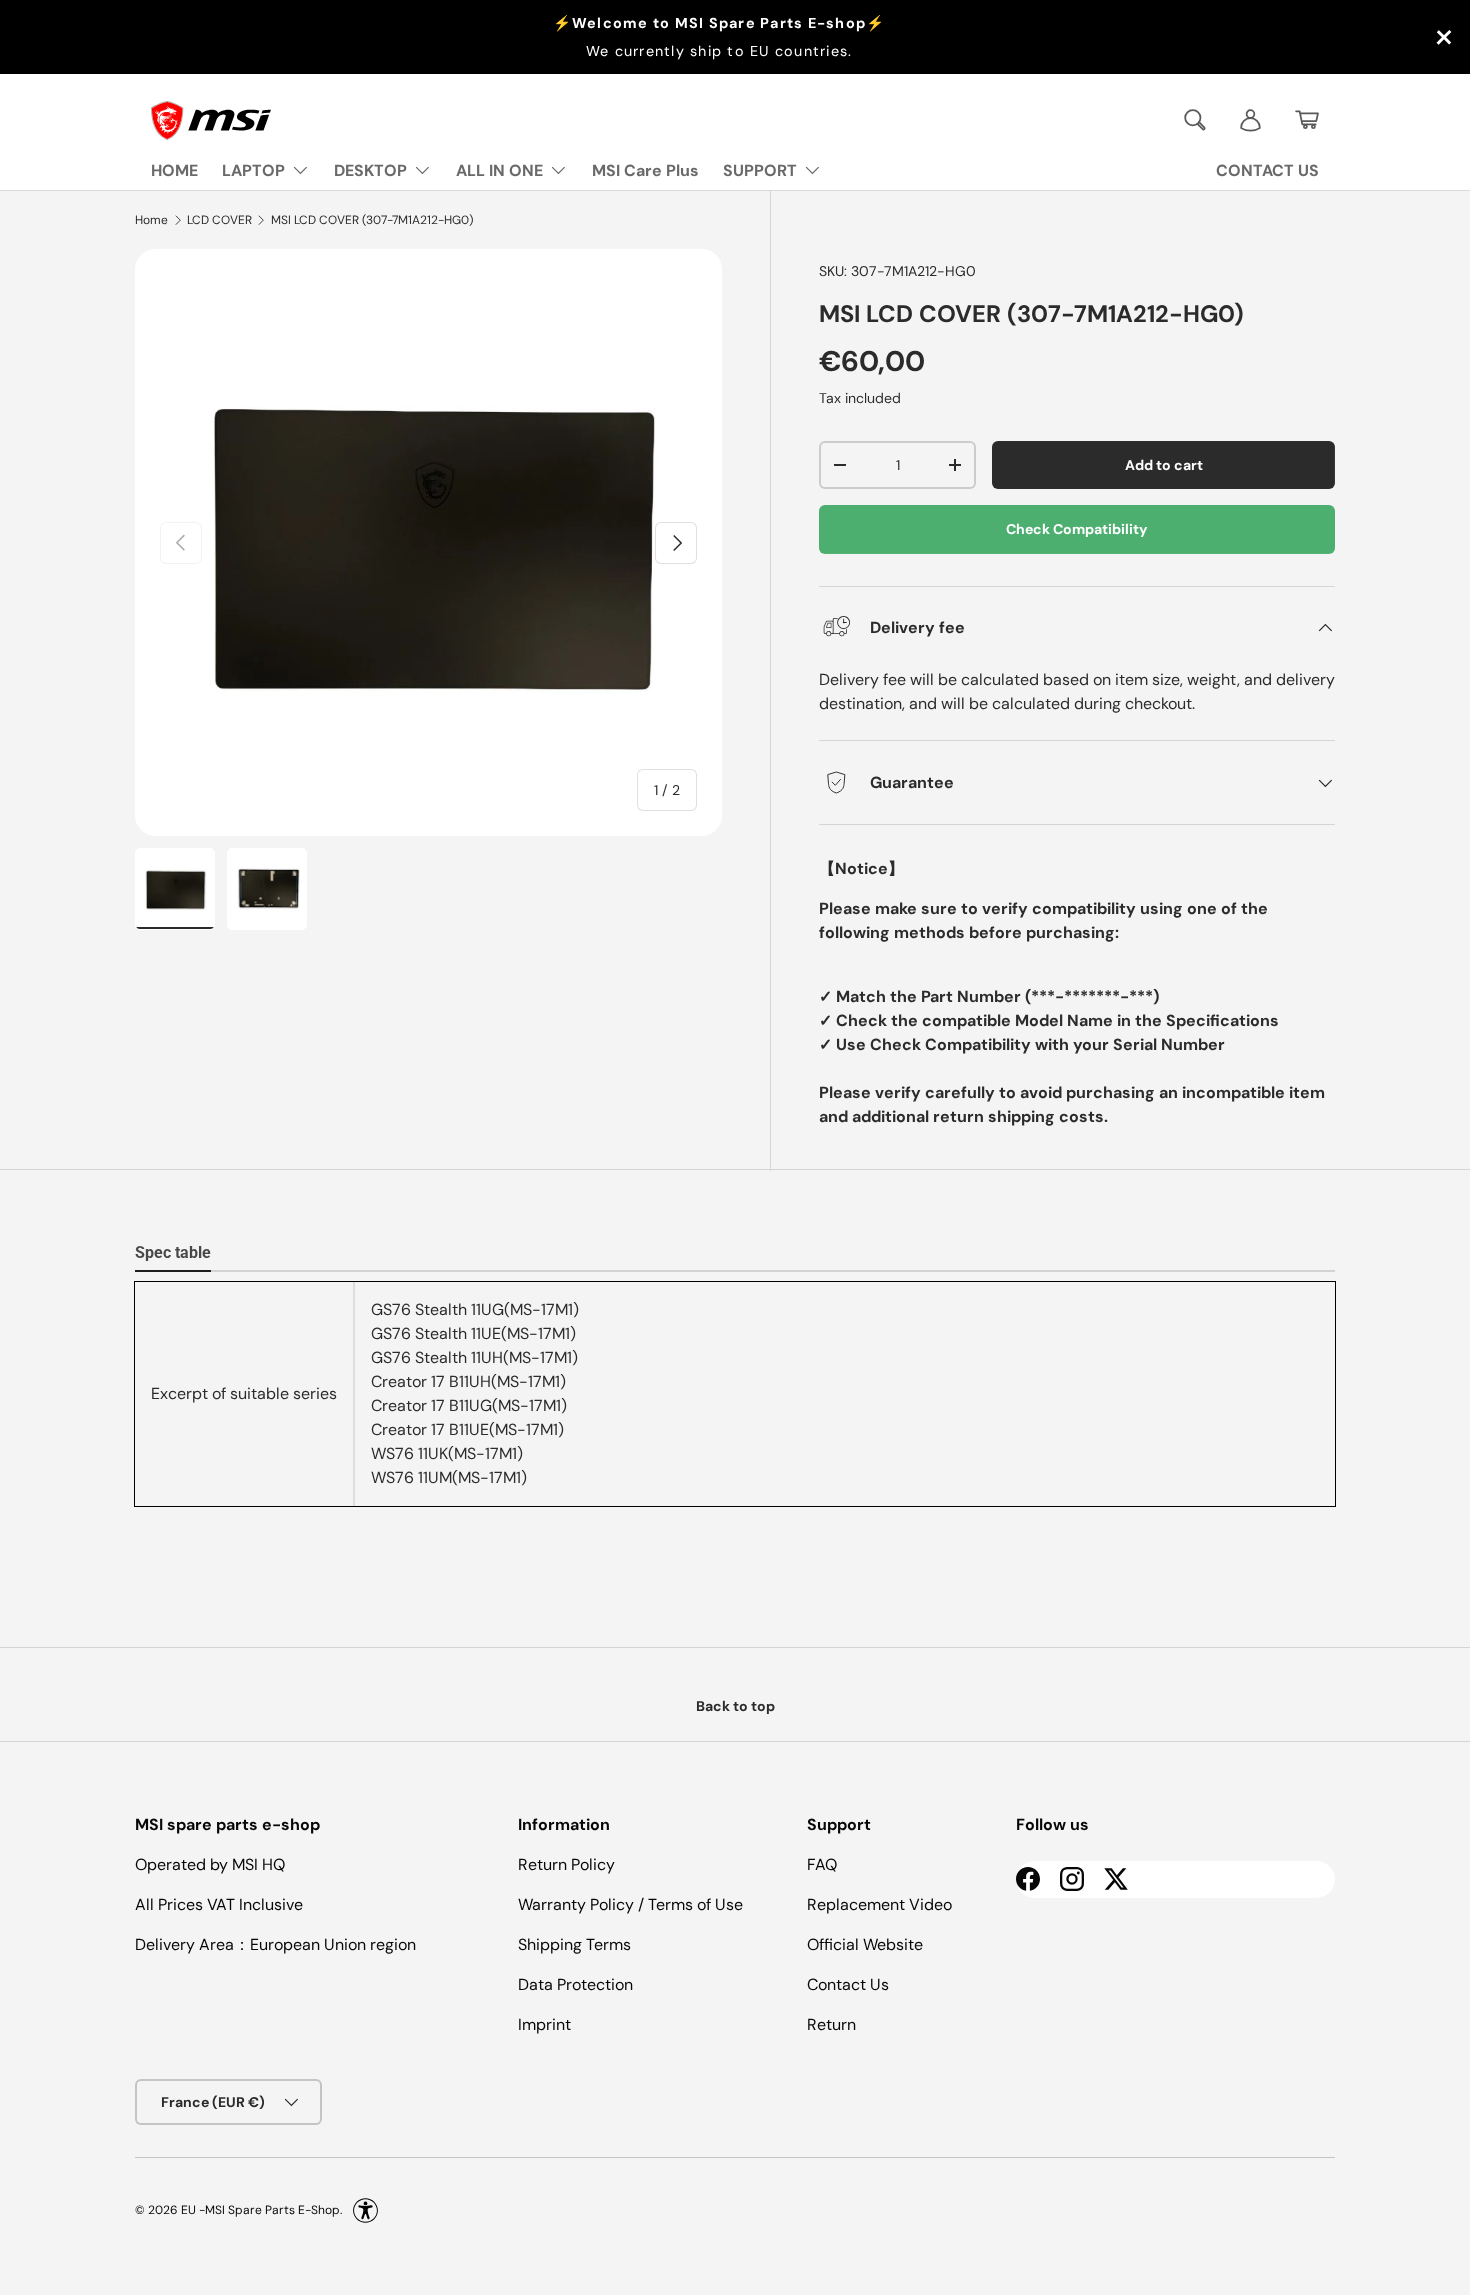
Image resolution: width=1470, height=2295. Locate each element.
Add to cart (1164, 465)
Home (151, 220)
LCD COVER (219, 220)
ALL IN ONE (499, 170)
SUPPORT (760, 170)
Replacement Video (879, 1904)
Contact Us (848, 1984)
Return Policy (566, 1864)
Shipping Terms (574, 1944)
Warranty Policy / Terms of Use (630, 1904)
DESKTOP (370, 170)
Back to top (735, 1706)
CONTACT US (1267, 170)
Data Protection (575, 1984)
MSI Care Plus (645, 170)
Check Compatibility (1077, 529)
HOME (174, 170)
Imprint (544, 2024)
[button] (1307, 120)
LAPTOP (253, 170)
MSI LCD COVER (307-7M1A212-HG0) (372, 220)
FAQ (822, 1864)
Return (831, 2024)
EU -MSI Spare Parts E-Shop (260, 2210)
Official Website (865, 1944)
